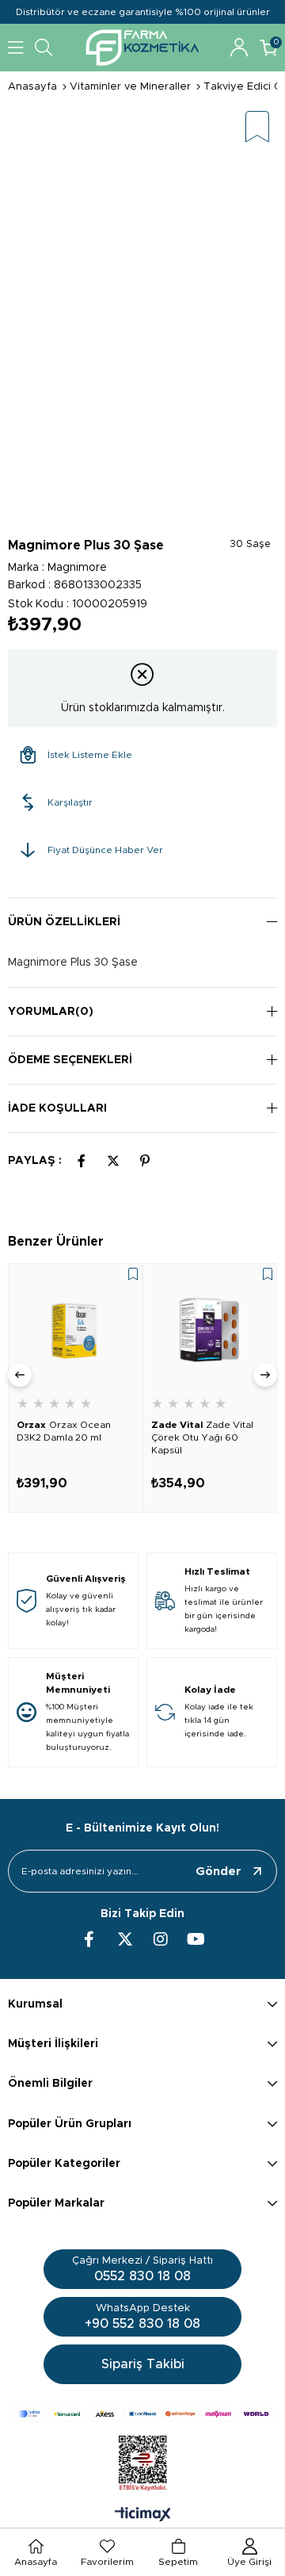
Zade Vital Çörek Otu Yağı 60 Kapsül (202, 1437)
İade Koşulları (57, 1108)
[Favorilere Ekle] (257, 128)
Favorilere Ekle (133, 1274)
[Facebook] (89, 1939)
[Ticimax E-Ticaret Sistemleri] (143, 2516)
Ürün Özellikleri (64, 922)
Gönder (218, 1872)
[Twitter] (125, 1939)
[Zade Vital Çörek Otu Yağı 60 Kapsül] (210, 1330)
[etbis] (143, 2463)
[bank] (142, 2414)
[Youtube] (196, 1939)
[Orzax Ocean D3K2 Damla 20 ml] (75, 1330)
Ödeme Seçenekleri (70, 1060)
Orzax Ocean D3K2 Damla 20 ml (64, 1431)
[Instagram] (161, 1939)
